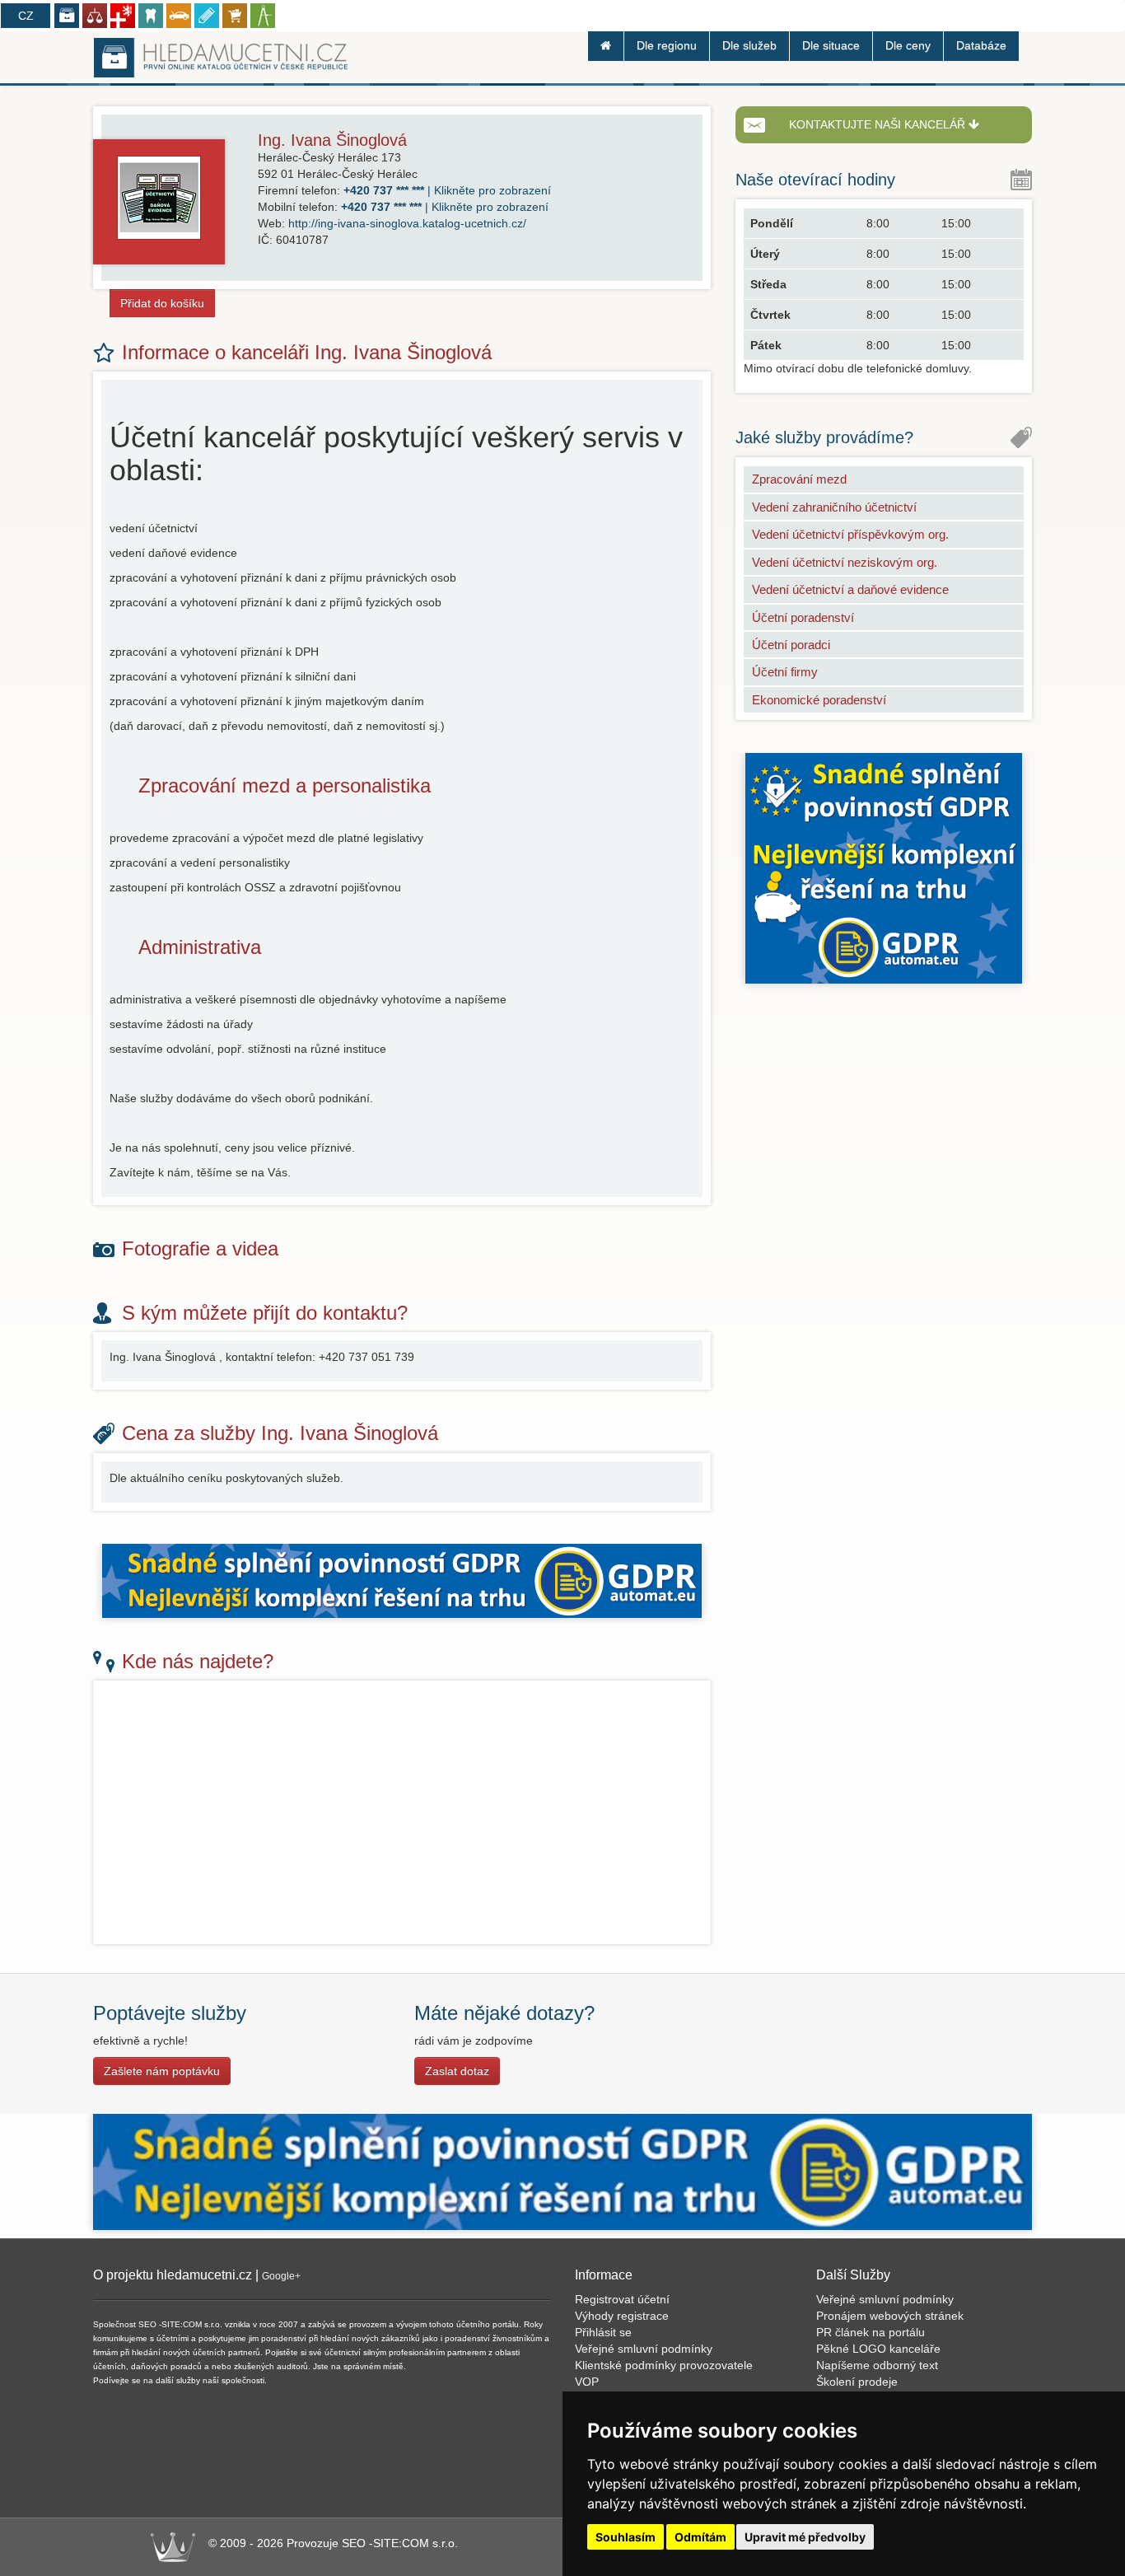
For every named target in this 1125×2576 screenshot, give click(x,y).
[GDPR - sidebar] (884, 867)
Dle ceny (908, 45)
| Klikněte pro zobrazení (447, 190)
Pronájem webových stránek (890, 2316)
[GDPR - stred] (402, 1579)
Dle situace (831, 45)
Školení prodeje (857, 2382)
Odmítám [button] (700, 2537)
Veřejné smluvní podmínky (644, 2349)
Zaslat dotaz (457, 2071)
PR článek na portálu (871, 2332)
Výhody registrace (622, 2316)
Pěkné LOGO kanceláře (878, 2349)
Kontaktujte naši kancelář (879, 124)
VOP (587, 2382)
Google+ (281, 2276)
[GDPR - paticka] (562, 2172)
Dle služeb (749, 45)
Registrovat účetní (622, 2299)
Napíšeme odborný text (877, 2365)
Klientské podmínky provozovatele (664, 2365)
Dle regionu (667, 45)
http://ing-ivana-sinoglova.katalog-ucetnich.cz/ (407, 223)
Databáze (981, 45)
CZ (26, 16)
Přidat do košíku (162, 303)
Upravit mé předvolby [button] (805, 2537)
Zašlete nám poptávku (162, 2071)
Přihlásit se (603, 2332)
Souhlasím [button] (626, 2537)
